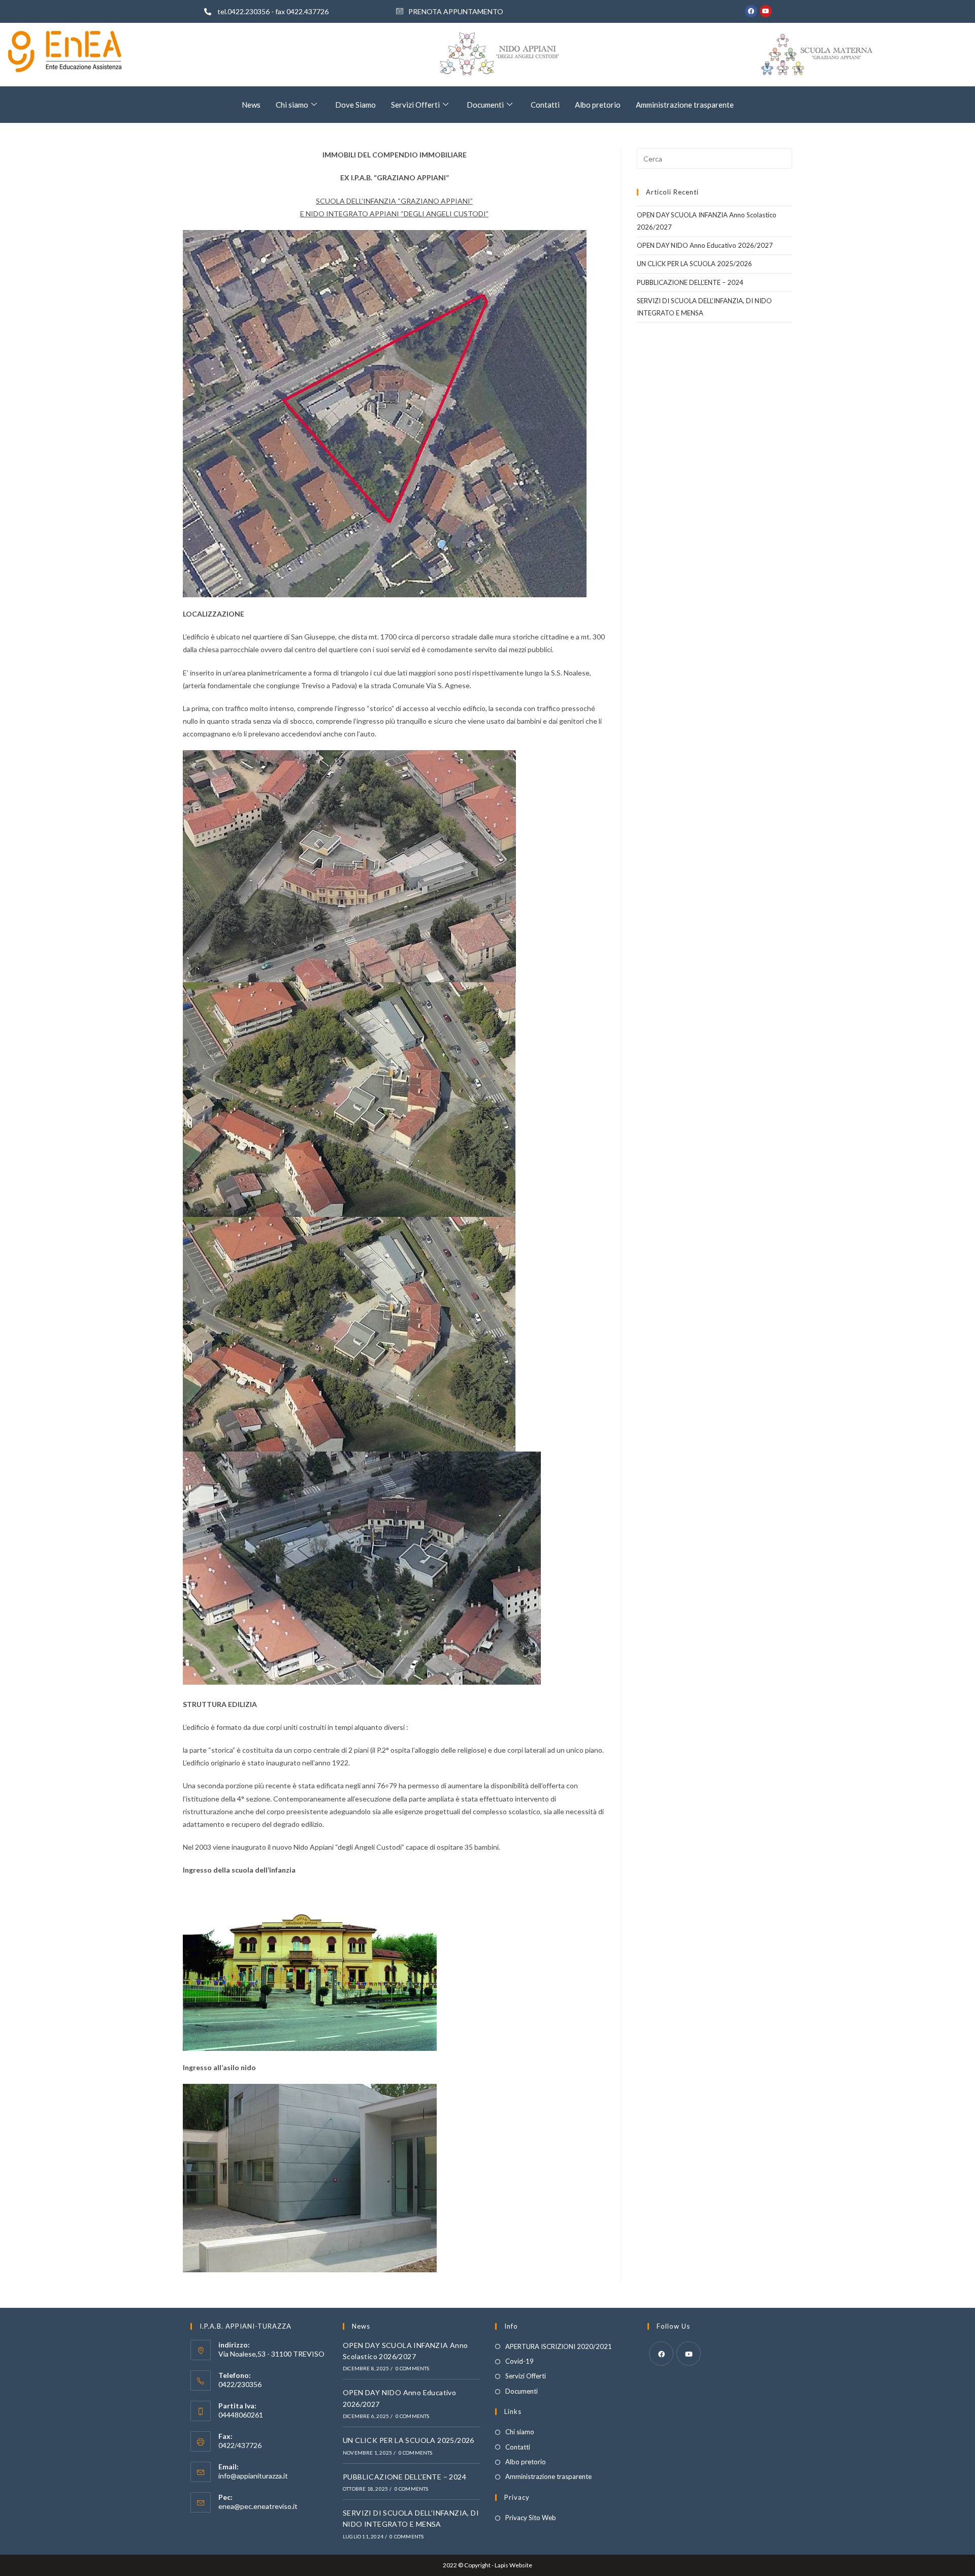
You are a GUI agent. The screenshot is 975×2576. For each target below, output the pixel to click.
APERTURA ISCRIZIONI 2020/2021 (559, 2346)
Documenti (485, 105)
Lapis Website (513, 2565)
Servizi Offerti (415, 105)
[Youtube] (766, 11)
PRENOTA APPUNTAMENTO (456, 11)
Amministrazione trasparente (685, 105)
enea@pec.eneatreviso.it (258, 2506)
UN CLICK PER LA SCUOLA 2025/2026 (694, 264)
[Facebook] (751, 11)
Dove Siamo (355, 105)
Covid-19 (519, 2361)
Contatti (545, 105)
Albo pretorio (598, 105)
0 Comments (413, 2368)
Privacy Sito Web (531, 2518)
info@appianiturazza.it (253, 2476)
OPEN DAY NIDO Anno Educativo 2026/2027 (705, 245)
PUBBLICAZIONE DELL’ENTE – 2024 (690, 282)
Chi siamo (292, 105)
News (251, 105)
